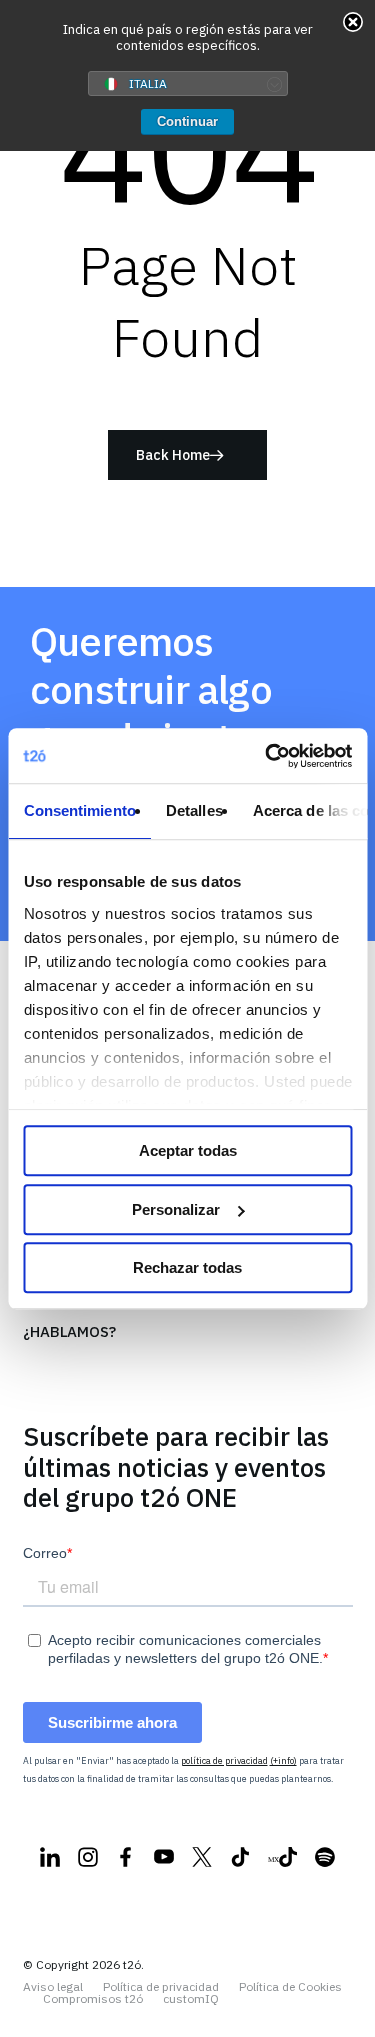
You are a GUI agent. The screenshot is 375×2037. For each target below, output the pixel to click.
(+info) (283, 1760)
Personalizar (176, 1209)
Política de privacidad (161, 1987)
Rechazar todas (187, 1267)
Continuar (187, 121)
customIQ (191, 1999)
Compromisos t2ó (93, 1999)
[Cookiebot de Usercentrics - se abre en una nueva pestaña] (267, 756)
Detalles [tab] (193, 810)
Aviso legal (53, 1987)
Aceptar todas (188, 1150)
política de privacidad (224, 1760)
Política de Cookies (290, 1987)
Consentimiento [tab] (79, 810)
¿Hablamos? (69, 1331)
